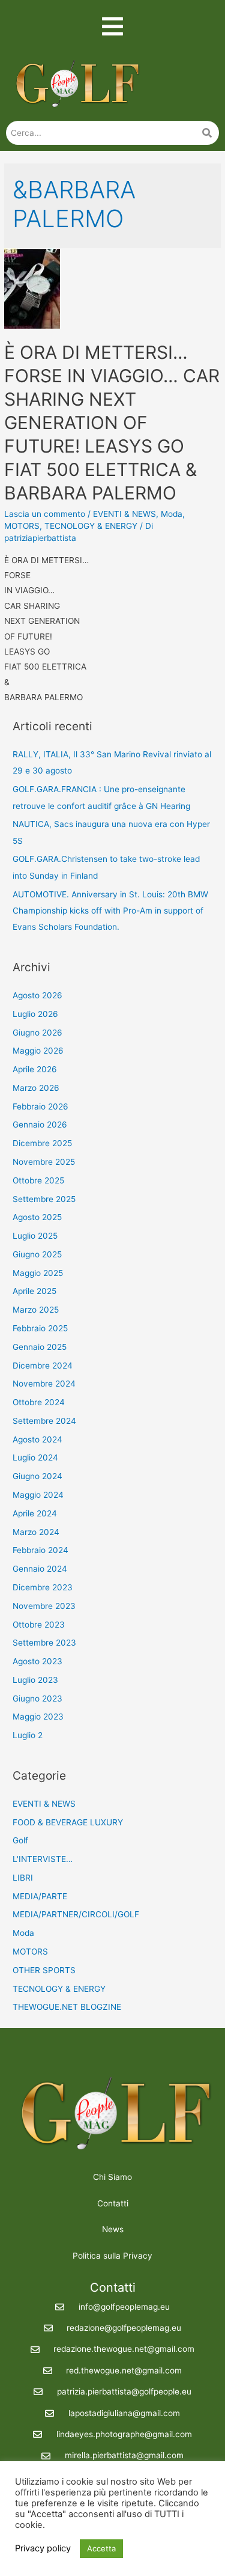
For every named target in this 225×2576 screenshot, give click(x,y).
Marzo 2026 (36, 1088)
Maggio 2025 (38, 1273)
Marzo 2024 (36, 1532)
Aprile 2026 (35, 1069)
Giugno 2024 (37, 1476)
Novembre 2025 (44, 1162)
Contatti (113, 2203)
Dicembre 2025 (42, 1143)
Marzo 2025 (36, 1310)
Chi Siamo (112, 2177)
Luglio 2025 (35, 1236)
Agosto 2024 (37, 1439)
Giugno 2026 (37, 1033)
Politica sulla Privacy (112, 2256)
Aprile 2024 (35, 1513)
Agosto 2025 (37, 1217)
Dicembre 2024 (43, 1366)
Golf (20, 1840)
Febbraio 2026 (40, 1106)
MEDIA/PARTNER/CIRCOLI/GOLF (76, 1914)
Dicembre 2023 (43, 1587)
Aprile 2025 (34, 1291)
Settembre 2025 (44, 1199)
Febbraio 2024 (40, 1550)
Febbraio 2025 (40, 1328)
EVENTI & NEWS (124, 514)
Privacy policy (43, 2548)
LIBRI (23, 1878)
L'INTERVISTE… (43, 1859)
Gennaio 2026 (40, 1125)
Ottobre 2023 (39, 1625)
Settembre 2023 (44, 1643)
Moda (172, 514)
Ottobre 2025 (38, 1180)
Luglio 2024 (35, 1457)
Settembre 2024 (44, 1421)
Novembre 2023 (44, 1606)
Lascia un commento (45, 514)
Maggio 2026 (38, 1051)
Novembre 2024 (44, 1384)
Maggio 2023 (38, 1717)
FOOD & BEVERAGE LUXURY (68, 1822)
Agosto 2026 (37, 995)
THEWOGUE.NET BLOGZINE (67, 2007)
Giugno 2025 (37, 1254)
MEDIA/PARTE (40, 1896)
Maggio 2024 (38, 1495)
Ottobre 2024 (39, 1402)
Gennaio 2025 (40, 1347)
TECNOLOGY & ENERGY (91, 526)
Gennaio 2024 (40, 1569)
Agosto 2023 (37, 1661)
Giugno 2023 (37, 1699)
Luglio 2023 (35, 1680)
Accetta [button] (101, 2548)
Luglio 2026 (35, 1014)
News (113, 2229)
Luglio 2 (28, 1735)
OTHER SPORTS (44, 1970)
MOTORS (22, 526)
